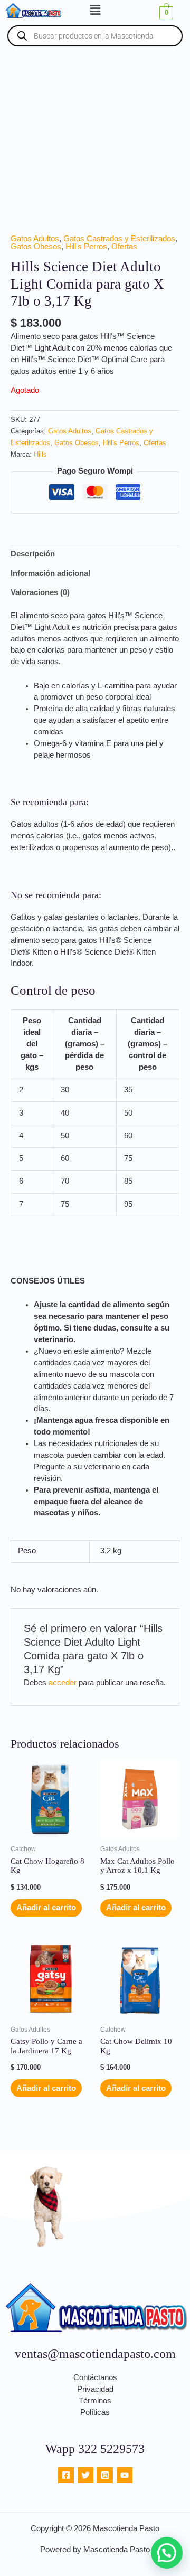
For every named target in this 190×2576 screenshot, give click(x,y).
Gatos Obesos (36, 247)
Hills (40, 454)
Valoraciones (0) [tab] (40, 592)
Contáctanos (95, 2377)
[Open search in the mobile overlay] (95, 36)
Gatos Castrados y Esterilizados (119, 239)
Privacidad (95, 2389)
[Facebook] (66, 2475)
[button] (95, 10)
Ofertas (124, 247)
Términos (95, 2401)
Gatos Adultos (35, 239)
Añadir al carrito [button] (46, 1908)
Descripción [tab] (33, 554)
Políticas (95, 2412)
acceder (63, 1683)
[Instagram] (105, 2475)
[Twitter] (85, 2475)
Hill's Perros (86, 247)
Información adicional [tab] (50, 573)
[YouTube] (125, 2475)
